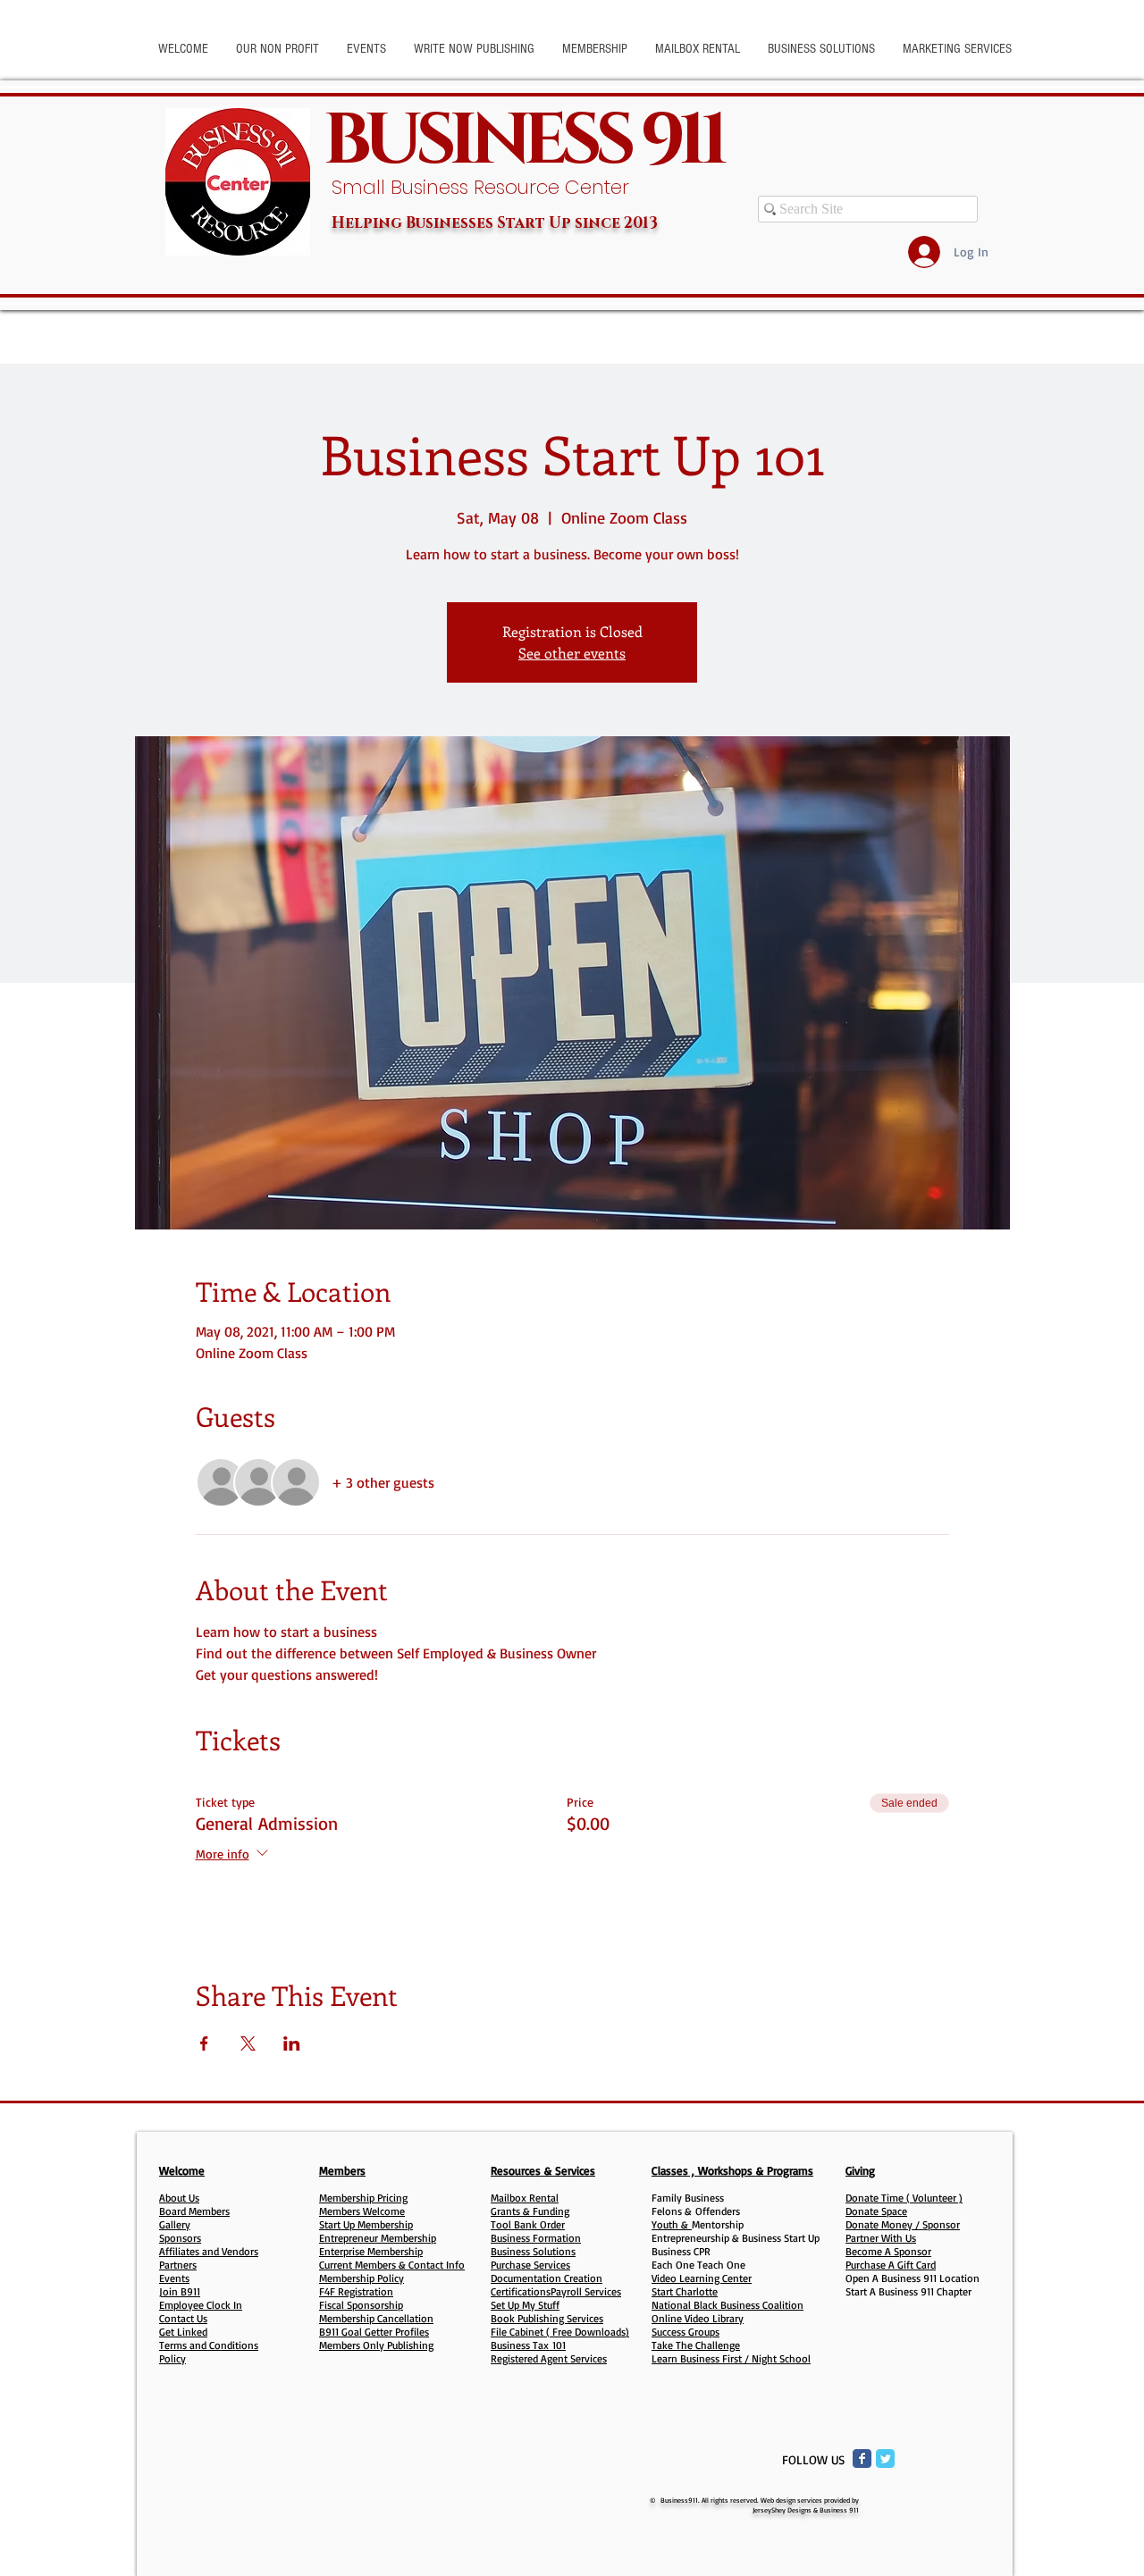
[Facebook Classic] (862, 2459)
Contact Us (183, 2318)
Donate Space (876, 2211)
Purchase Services (530, 2265)
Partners (178, 2265)
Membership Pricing (363, 2198)
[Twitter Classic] (885, 2459)
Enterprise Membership (371, 2251)
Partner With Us (881, 2238)
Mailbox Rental (525, 2198)
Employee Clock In (201, 2305)
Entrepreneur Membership (378, 2238)
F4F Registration (356, 2291)
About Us (179, 2198)
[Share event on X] (248, 2043)
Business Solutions (533, 2251)
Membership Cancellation (376, 2318)
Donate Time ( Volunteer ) (904, 2198)
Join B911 (180, 2291)
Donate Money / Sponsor (903, 2224)
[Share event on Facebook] (204, 2043)
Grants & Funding (530, 2211)
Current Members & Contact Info (392, 2265)
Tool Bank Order (528, 2224)
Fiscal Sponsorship (361, 2305)
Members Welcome (362, 2211)
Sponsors (180, 2238)
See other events (572, 653)
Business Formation (536, 2238)
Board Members (194, 2211)
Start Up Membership (366, 2224)
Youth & (672, 2224)
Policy (172, 2358)
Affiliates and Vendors (209, 2251)
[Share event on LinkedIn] (292, 2043)
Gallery (175, 2224)
